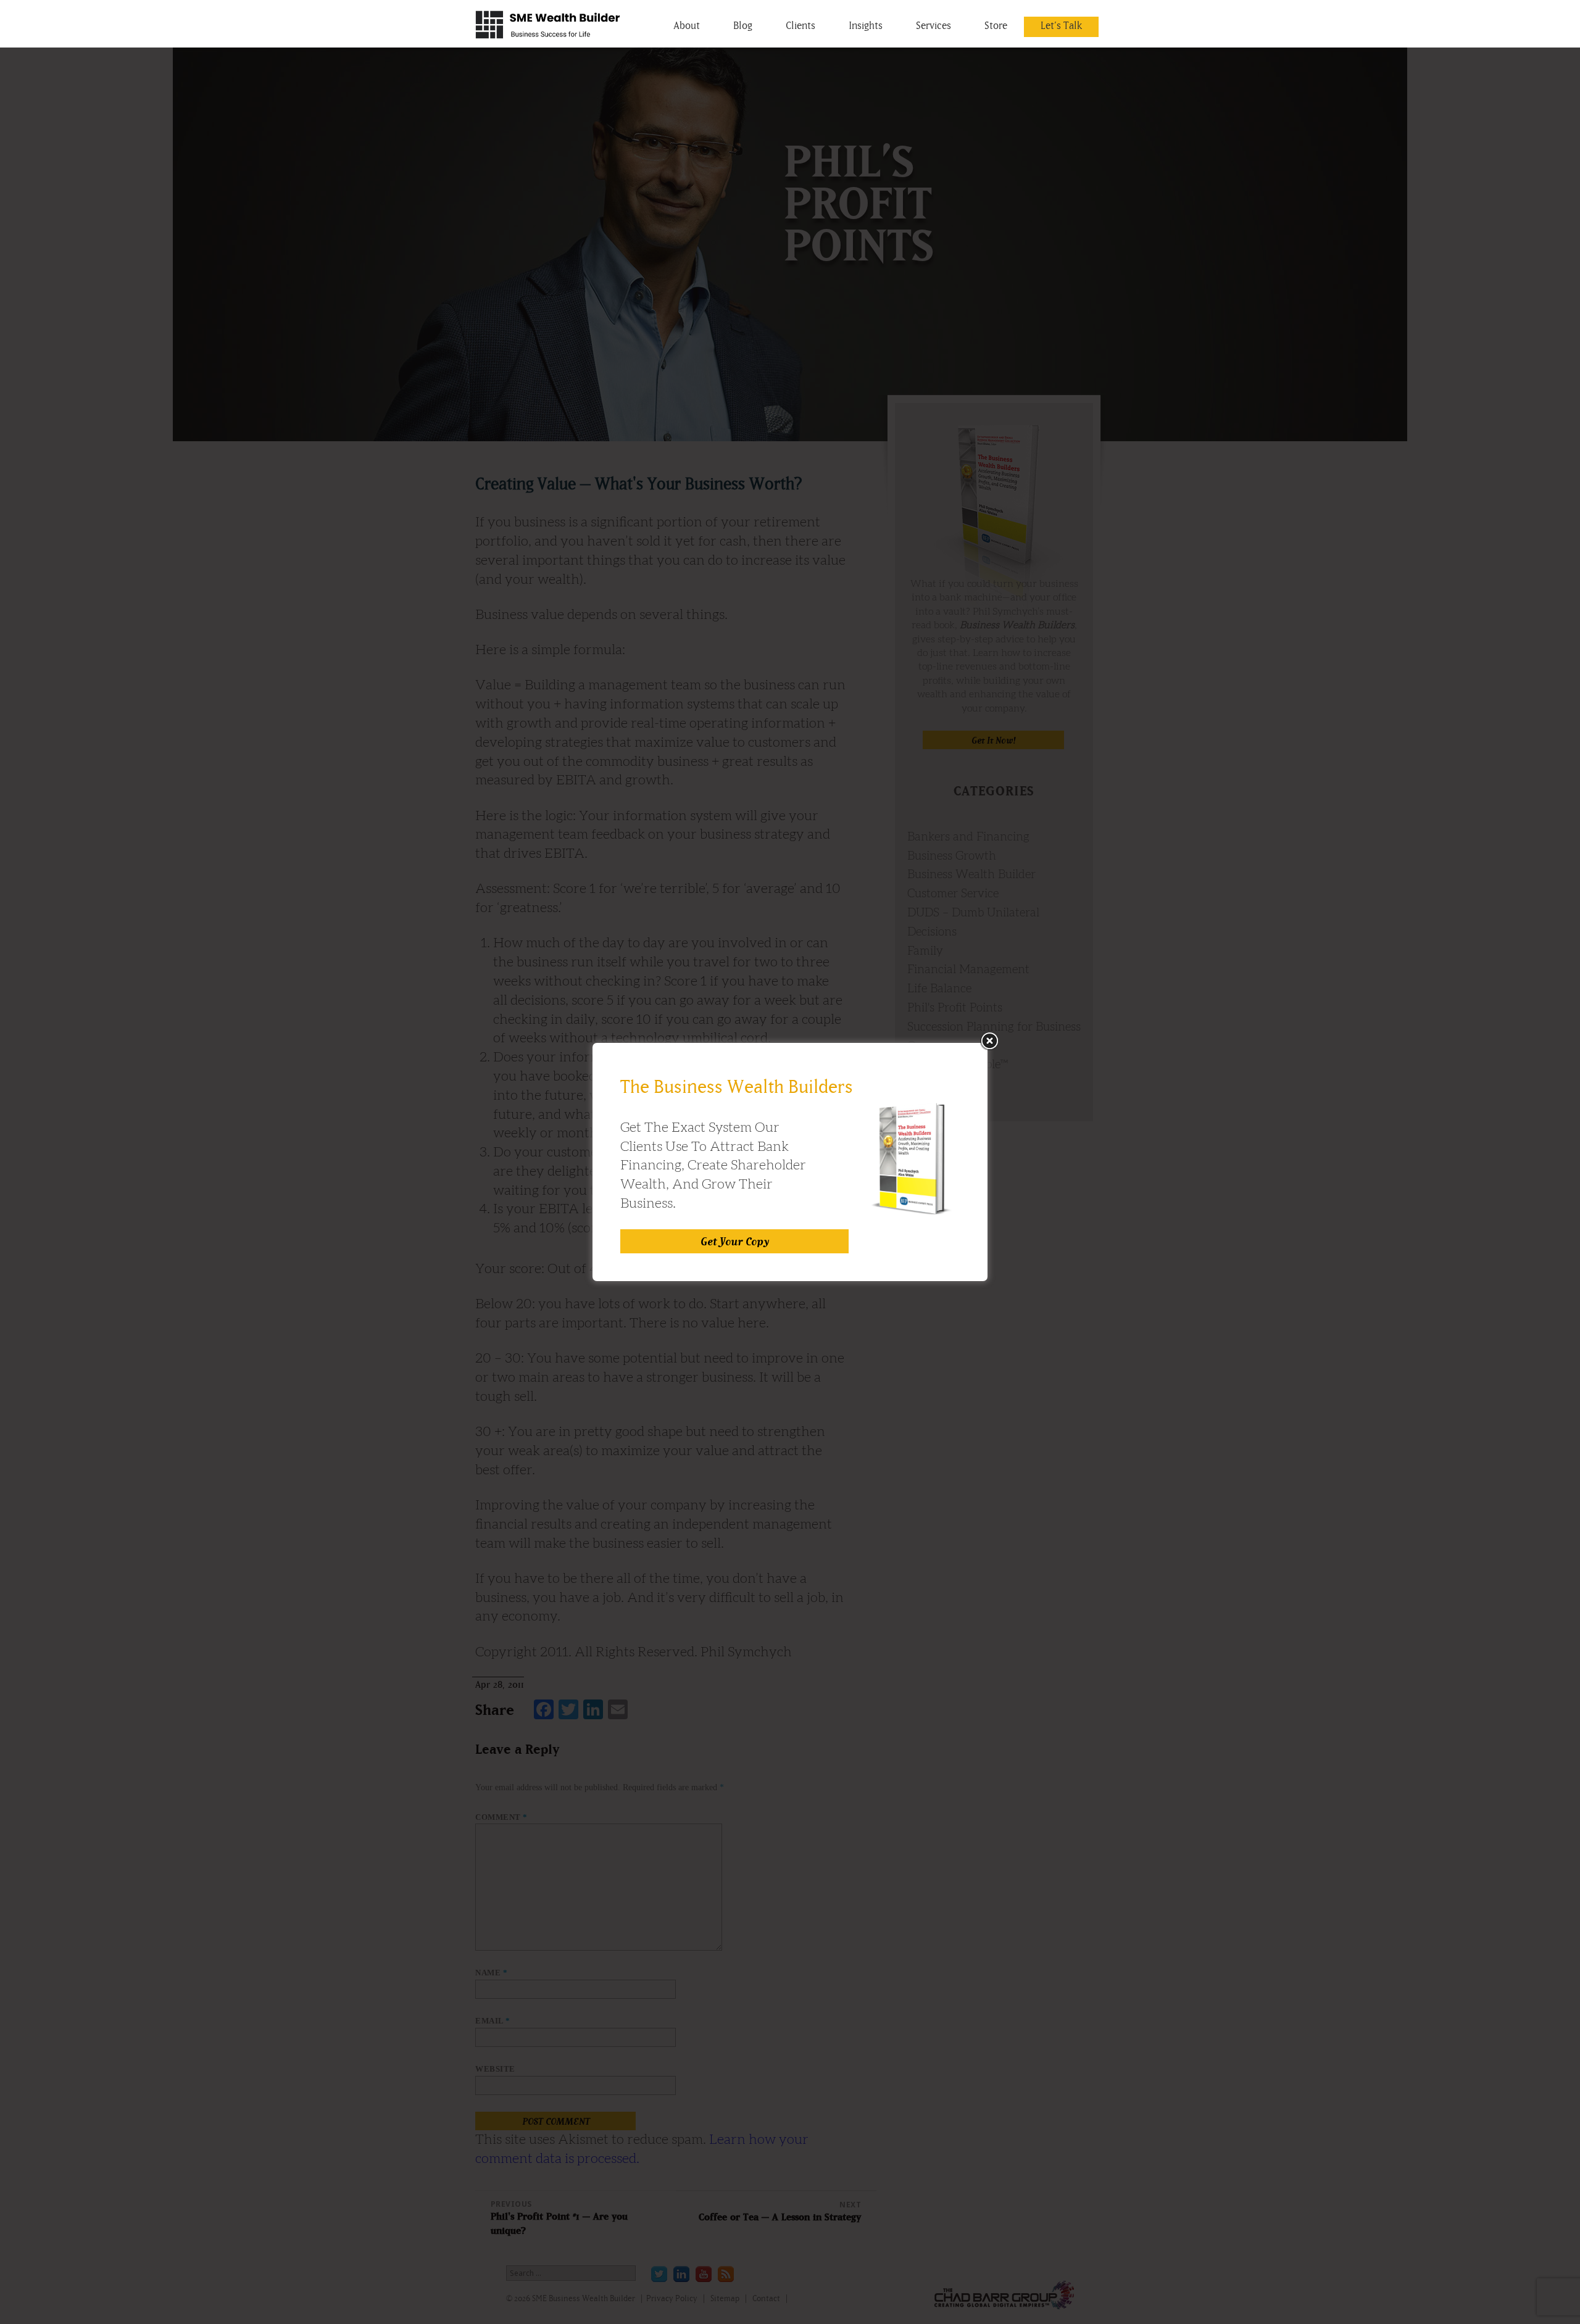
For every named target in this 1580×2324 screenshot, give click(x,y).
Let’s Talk (1061, 25)
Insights (866, 25)
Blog (743, 25)
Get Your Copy (735, 1241)
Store (996, 25)
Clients (800, 25)
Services (933, 25)
